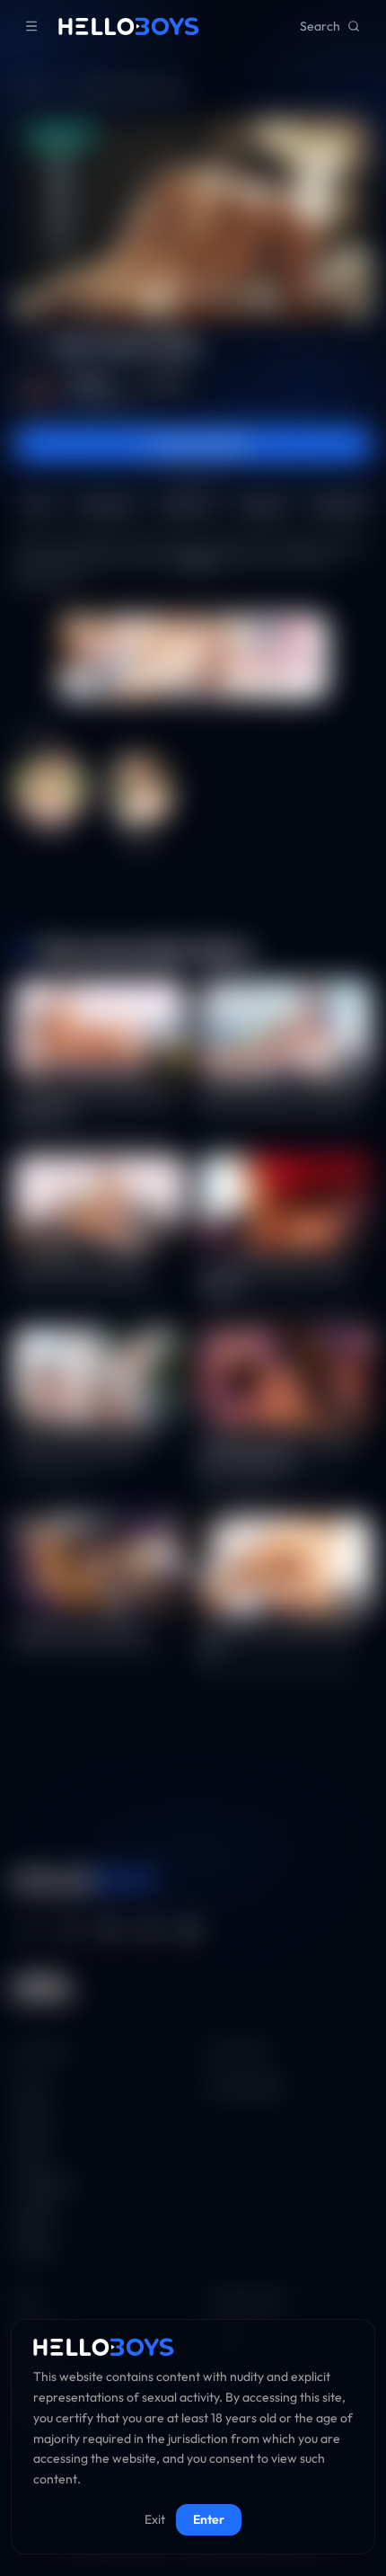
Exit (155, 2519)
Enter (209, 2519)
